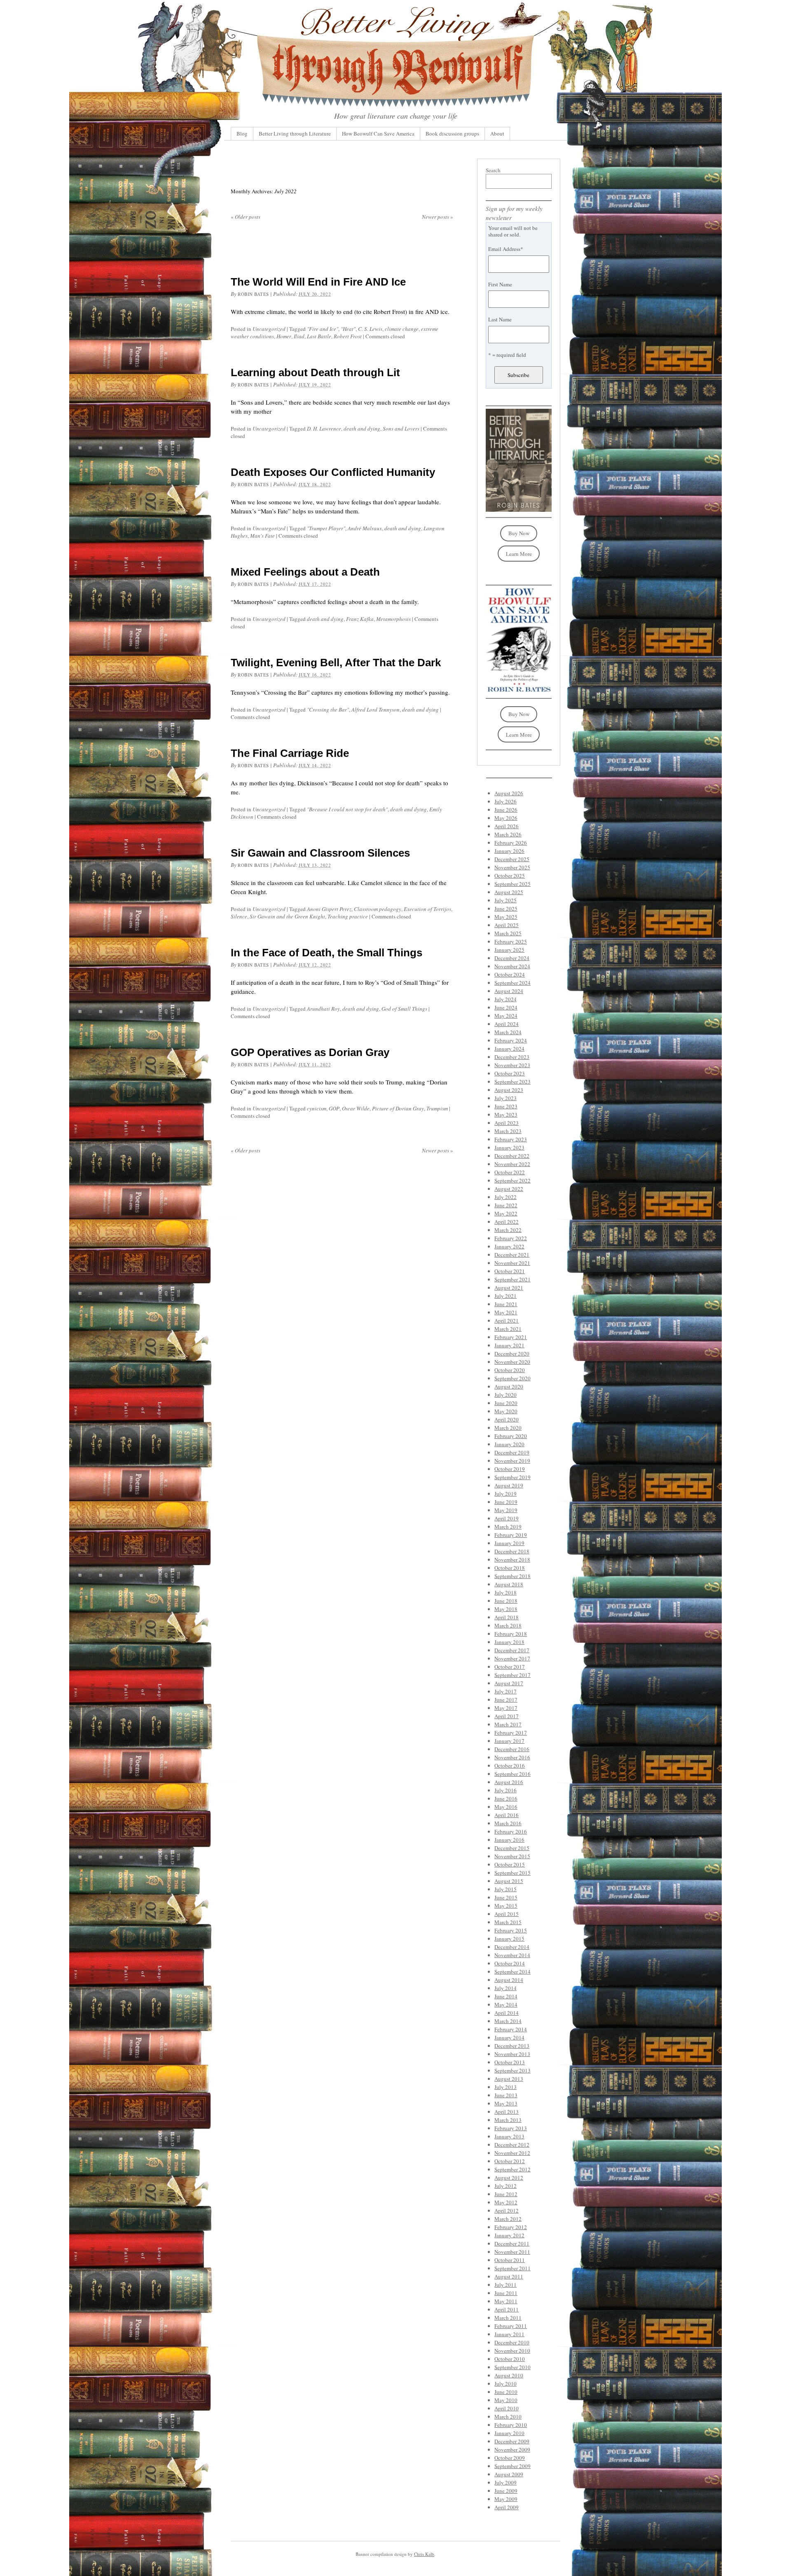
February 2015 (511, 1930)
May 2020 (506, 1411)
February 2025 (511, 941)
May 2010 (506, 2400)
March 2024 (508, 1032)
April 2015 (507, 1914)
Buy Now (519, 533)
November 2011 (512, 2252)
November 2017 (512, 1658)
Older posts (246, 217)
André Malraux (365, 528)
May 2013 (506, 2103)
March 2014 (508, 2021)
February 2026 (511, 843)
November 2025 (512, 867)
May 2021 (506, 1312)
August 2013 (509, 2079)
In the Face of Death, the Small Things (326, 953)
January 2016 (509, 1840)
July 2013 (505, 2087)
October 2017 (510, 1667)
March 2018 (508, 1625)
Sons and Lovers (401, 429)
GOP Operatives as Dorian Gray (310, 1052)
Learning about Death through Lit (315, 372)
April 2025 (507, 925)
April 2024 (507, 1024)
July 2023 (505, 1098)
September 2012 (513, 2169)
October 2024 (510, 974)
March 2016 (508, 1823)
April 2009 (507, 2507)
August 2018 (509, 1584)
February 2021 (511, 1337)
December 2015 (512, 1848)
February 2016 (511, 1831)
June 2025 (506, 909)
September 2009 (513, 2466)
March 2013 (508, 2120)
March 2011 (508, 2318)
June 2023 (506, 1106)
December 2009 (512, 2441)
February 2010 (511, 2425)
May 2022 (506, 1213)
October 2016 (510, 1766)
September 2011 (513, 2268)
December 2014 (512, 1947)
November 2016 (512, 1757)
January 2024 (509, 1049)
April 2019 (507, 1518)
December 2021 (512, 1255)
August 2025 (509, 892)
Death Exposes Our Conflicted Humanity (333, 472)
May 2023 (506, 1115)
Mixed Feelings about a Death (305, 572)
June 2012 (506, 2194)
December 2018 (512, 1551)
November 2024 (512, 966)
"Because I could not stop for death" (347, 809)
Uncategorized (269, 329)
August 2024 (509, 991)
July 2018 (505, 1592)
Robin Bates (253, 294)
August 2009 (509, 2474)
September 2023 (513, 1082)
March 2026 (508, 834)
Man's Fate (262, 536)
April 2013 (507, 2112)
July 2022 (505, 1197)
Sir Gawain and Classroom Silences (320, 853)
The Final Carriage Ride (290, 753)
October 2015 (510, 1864)
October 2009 (510, 2458)
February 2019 (511, 1535)
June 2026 (506, 810)
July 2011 (505, 2285)
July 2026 (505, 801)
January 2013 (509, 2136)
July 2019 (505, 1494)
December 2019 (512, 1452)
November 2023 (512, 1065)
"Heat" (348, 329)
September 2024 (513, 983)
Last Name (500, 319)
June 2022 (506, 1205)
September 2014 (513, 1972)
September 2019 (513, 1477)
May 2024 (506, 1016)
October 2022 (510, 1172)
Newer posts (438, 217)
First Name (500, 284)
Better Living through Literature (295, 133)
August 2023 (509, 1090)
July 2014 (505, 1988)
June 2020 (506, 1403)
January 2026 (509, 851)
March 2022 (508, 1230)
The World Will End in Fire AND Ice (318, 282)
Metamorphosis (393, 619)
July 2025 (505, 900)
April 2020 (507, 1419)
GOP (334, 1108)
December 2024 (512, 958)
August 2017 (509, 1683)
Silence (239, 916)
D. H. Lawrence (324, 429)
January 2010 (509, 2433)
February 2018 (511, 1634)
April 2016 (507, 1815)
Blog (242, 133)
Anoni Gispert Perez (329, 909)
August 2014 (509, 1980)
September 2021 (513, 1279)
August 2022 (509, 1189)
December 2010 (512, 2342)
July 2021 (505, 1296)
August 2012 (509, 2178)
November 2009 (512, 2450)
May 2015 (506, 1906)
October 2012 (510, 2161)
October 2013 (510, 2062)
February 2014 (511, 2029)
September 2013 (513, 2070)
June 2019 (506, 1502)
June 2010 (506, 2392)
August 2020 (509, 1386)
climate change (402, 329)
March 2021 (508, 1329)
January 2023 (509, 1147)
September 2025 (513, 884)
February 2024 (511, 1040)
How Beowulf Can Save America (378, 133)
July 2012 (505, 2186)
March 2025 (508, 933)
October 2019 (510, 1469)
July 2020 (505, 1395)
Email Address (506, 249)
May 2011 (506, 2301)
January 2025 (509, 950)
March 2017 (508, 1724)
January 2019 (509, 1543)
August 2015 (509, 1881)
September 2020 (513, 1378)
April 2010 (507, 2408)
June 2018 (506, 1601)
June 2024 (506, 1007)
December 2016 (512, 1749)
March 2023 (508, 1131)
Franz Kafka (360, 619)
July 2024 (505, 999)
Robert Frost (348, 336)
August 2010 (509, 2375)
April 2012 (507, 2211)
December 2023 (512, 1057)
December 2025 (512, 859)
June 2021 (506, 1304)
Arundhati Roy (323, 1009)
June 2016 (506, 1799)
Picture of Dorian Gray (398, 1108)
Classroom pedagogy (378, 909)
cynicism (317, 1108)
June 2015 (506, 1897)
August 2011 (509, 2276)
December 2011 (512, 2243)
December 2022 (512, 1156)
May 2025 (506, 917)
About (497, 133)
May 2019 (506, 1510)
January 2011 (509, 2334)
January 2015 (509, 1939)
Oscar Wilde (356, 1108)
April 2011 (507, 2309)
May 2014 (506, 2005)
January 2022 (509, 1246)
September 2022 (513, 1180)
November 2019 (512, 1461)
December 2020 (512, 1354)
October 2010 (510, 2359)
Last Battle (319, 336)
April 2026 (507, 826)
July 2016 (505, 1790)
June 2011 (506, 2293)
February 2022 (511, 1238)
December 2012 (512, 2145)
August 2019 (509, 1485)
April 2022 (507, 1222)
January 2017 (509, 1741)
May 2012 (506, 2202)
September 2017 (513, 1675)
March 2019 (508, 1527)
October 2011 (510, 2260)
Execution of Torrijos (427, 909)
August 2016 (509, 1782)
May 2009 (506, 2499)
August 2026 (509, 793)
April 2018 (507, 1617)
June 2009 (506, 2491)
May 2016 (506, 1807)
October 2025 (510, 876)
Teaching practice (348, 916)
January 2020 (509, 1444)
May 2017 (506, 1708)
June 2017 (506, 1700)
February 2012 (511, 2227)
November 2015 (512, 1856)
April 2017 (507, 1716)
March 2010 (508, 2417)
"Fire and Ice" (323, 329)
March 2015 (508, 1922)
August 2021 (509, 1288)
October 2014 (510, 1963)
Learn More (519, 554)
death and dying (362, 429)
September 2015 (513, 1873)
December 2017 (512, 1650)
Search (493, 170)
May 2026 (506, 818)
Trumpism (437, 1108)
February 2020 (511, 1436)
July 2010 (505, 2384)
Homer (284, 336)
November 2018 (512, 1560)
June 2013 (506, 2095)
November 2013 (512, 2054)
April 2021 (507, 1321)
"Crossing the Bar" (328, 710)
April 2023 (507, 1123)
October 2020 (510, 1370)
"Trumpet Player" (326, 528)
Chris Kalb (424, 2554)
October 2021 (510, 1271)
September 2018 (513, 1576)
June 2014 (506, 1996)
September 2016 (513, 1774)
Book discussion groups (452, 133)
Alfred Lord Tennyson (376, 710)
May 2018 (506, 1609)
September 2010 (513, 2367)
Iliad (299, 336)
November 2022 (512, 1164)
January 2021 (509, 1345)
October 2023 (510, 1073)
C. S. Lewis (370, 329)
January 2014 (509, 2037)
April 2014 (507, 2013)
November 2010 (512, 2351)
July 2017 (505, 1691)
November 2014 (512, 1955)
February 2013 (511, 2128)
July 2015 (505, 1889)
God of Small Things (404, 1009)
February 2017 (511, 1733)
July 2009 (505, 2482)
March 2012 (508, 2219)
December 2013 (512, 2046)
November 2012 (512, 2153)
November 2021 (512, 1263)
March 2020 (508, 1428)
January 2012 (509, 2235)
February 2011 (511, 2326)
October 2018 (510, 1568)
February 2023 (511, 1139)
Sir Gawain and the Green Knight (287, 916)
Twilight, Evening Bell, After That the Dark (336, 663)
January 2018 (509, 1642)
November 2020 (512, 1362)
